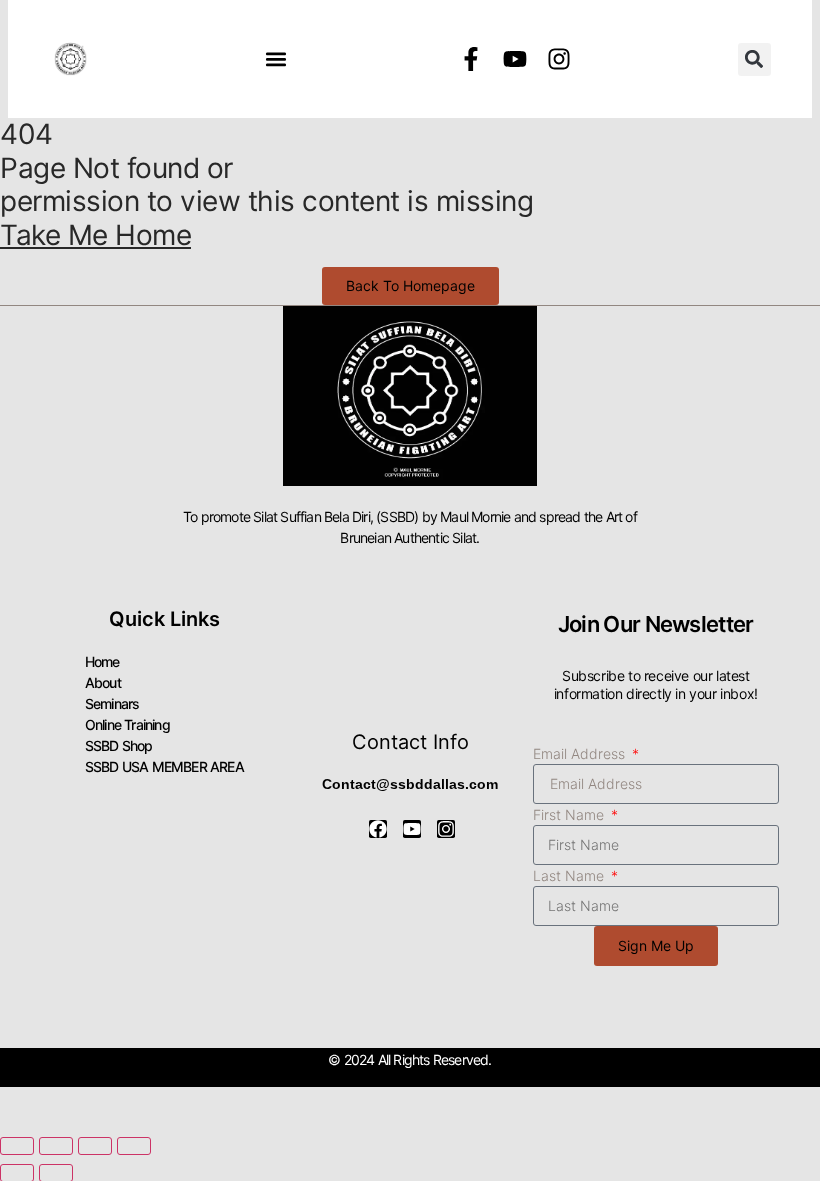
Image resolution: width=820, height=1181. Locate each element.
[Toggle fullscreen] (56, 1146)
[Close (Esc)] (134, 1146)
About (103, 682)
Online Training (127, 724)
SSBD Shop (119, 745)
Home (102, 661)
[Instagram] (559, 59)
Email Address (581, 753)
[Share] (95, 1146)
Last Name (570, 875)
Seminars (112, 703)
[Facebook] (378, 829)
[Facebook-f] (471, 59)
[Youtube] (515, 59)
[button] (275, 59)
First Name (570, 814)
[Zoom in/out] (17, 1146)
